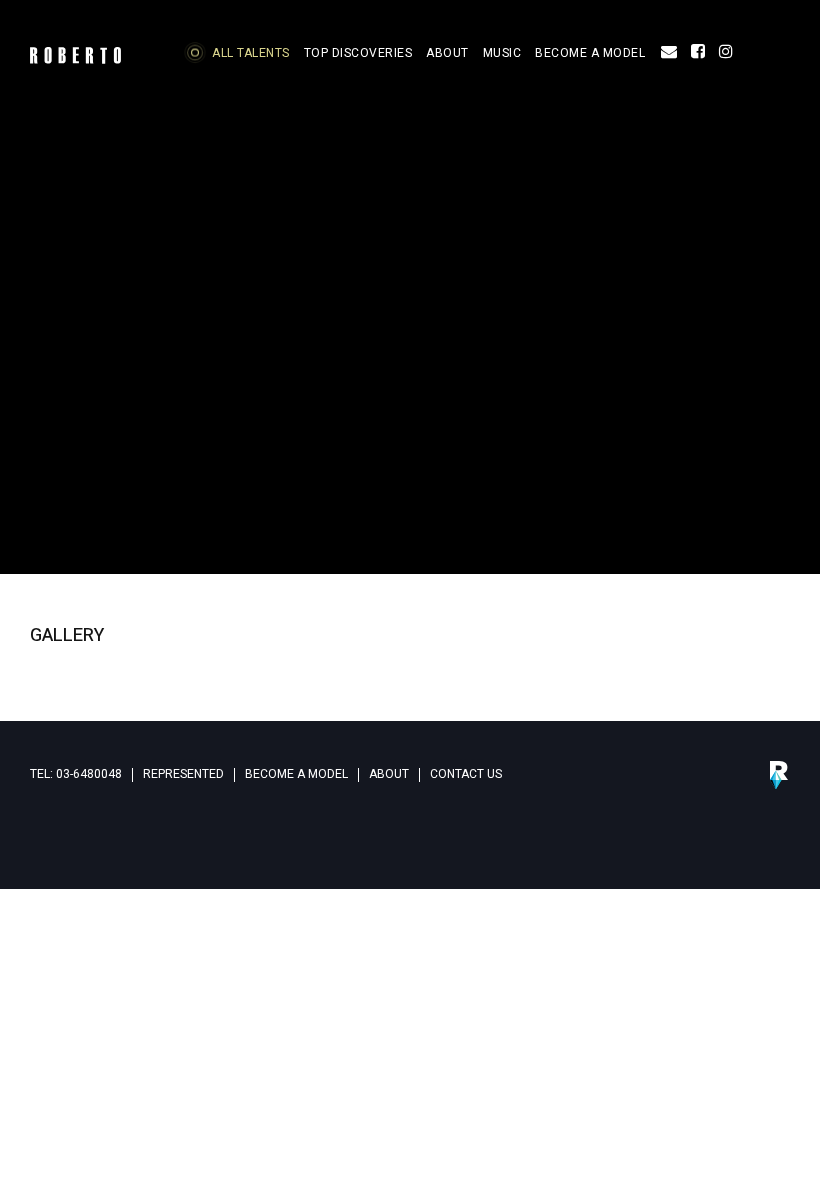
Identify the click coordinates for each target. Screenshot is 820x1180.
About (389, 774)
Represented (183, 774)
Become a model (296, 774)
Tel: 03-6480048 (76, 774)
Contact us (466, 774)
